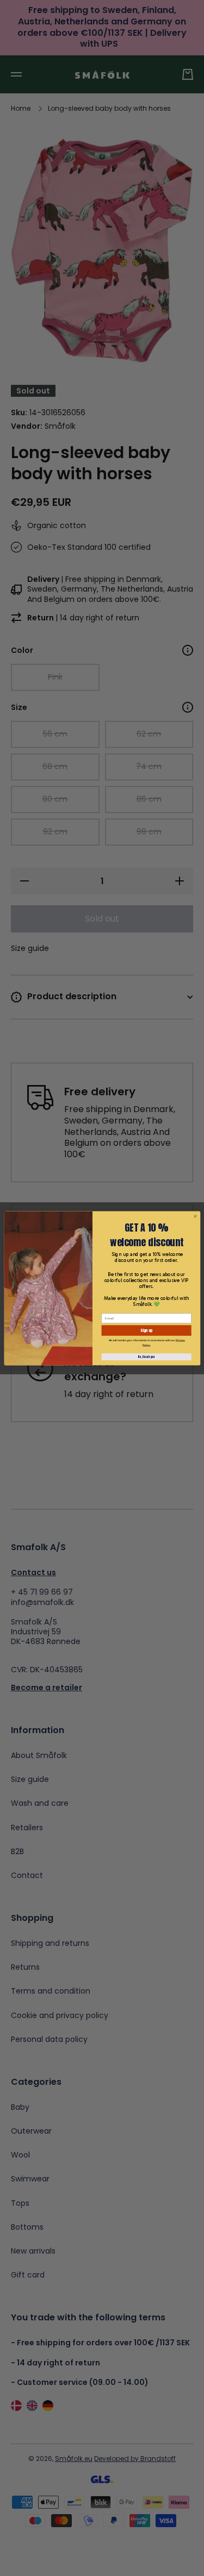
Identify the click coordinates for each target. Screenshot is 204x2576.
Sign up (146, 1330)
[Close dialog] (195, 1216)
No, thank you (146, 1356)
